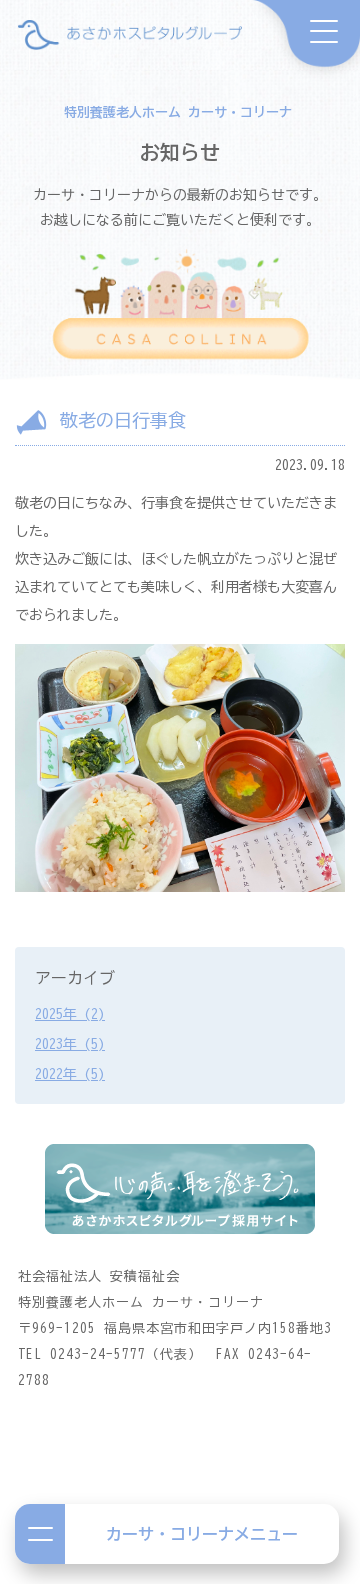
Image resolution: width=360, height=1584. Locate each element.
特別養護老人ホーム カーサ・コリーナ (178, 112)
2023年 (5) (70, 1044)
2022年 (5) (70, 1074)
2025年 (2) (70, 1014)
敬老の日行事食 (123, 420)
